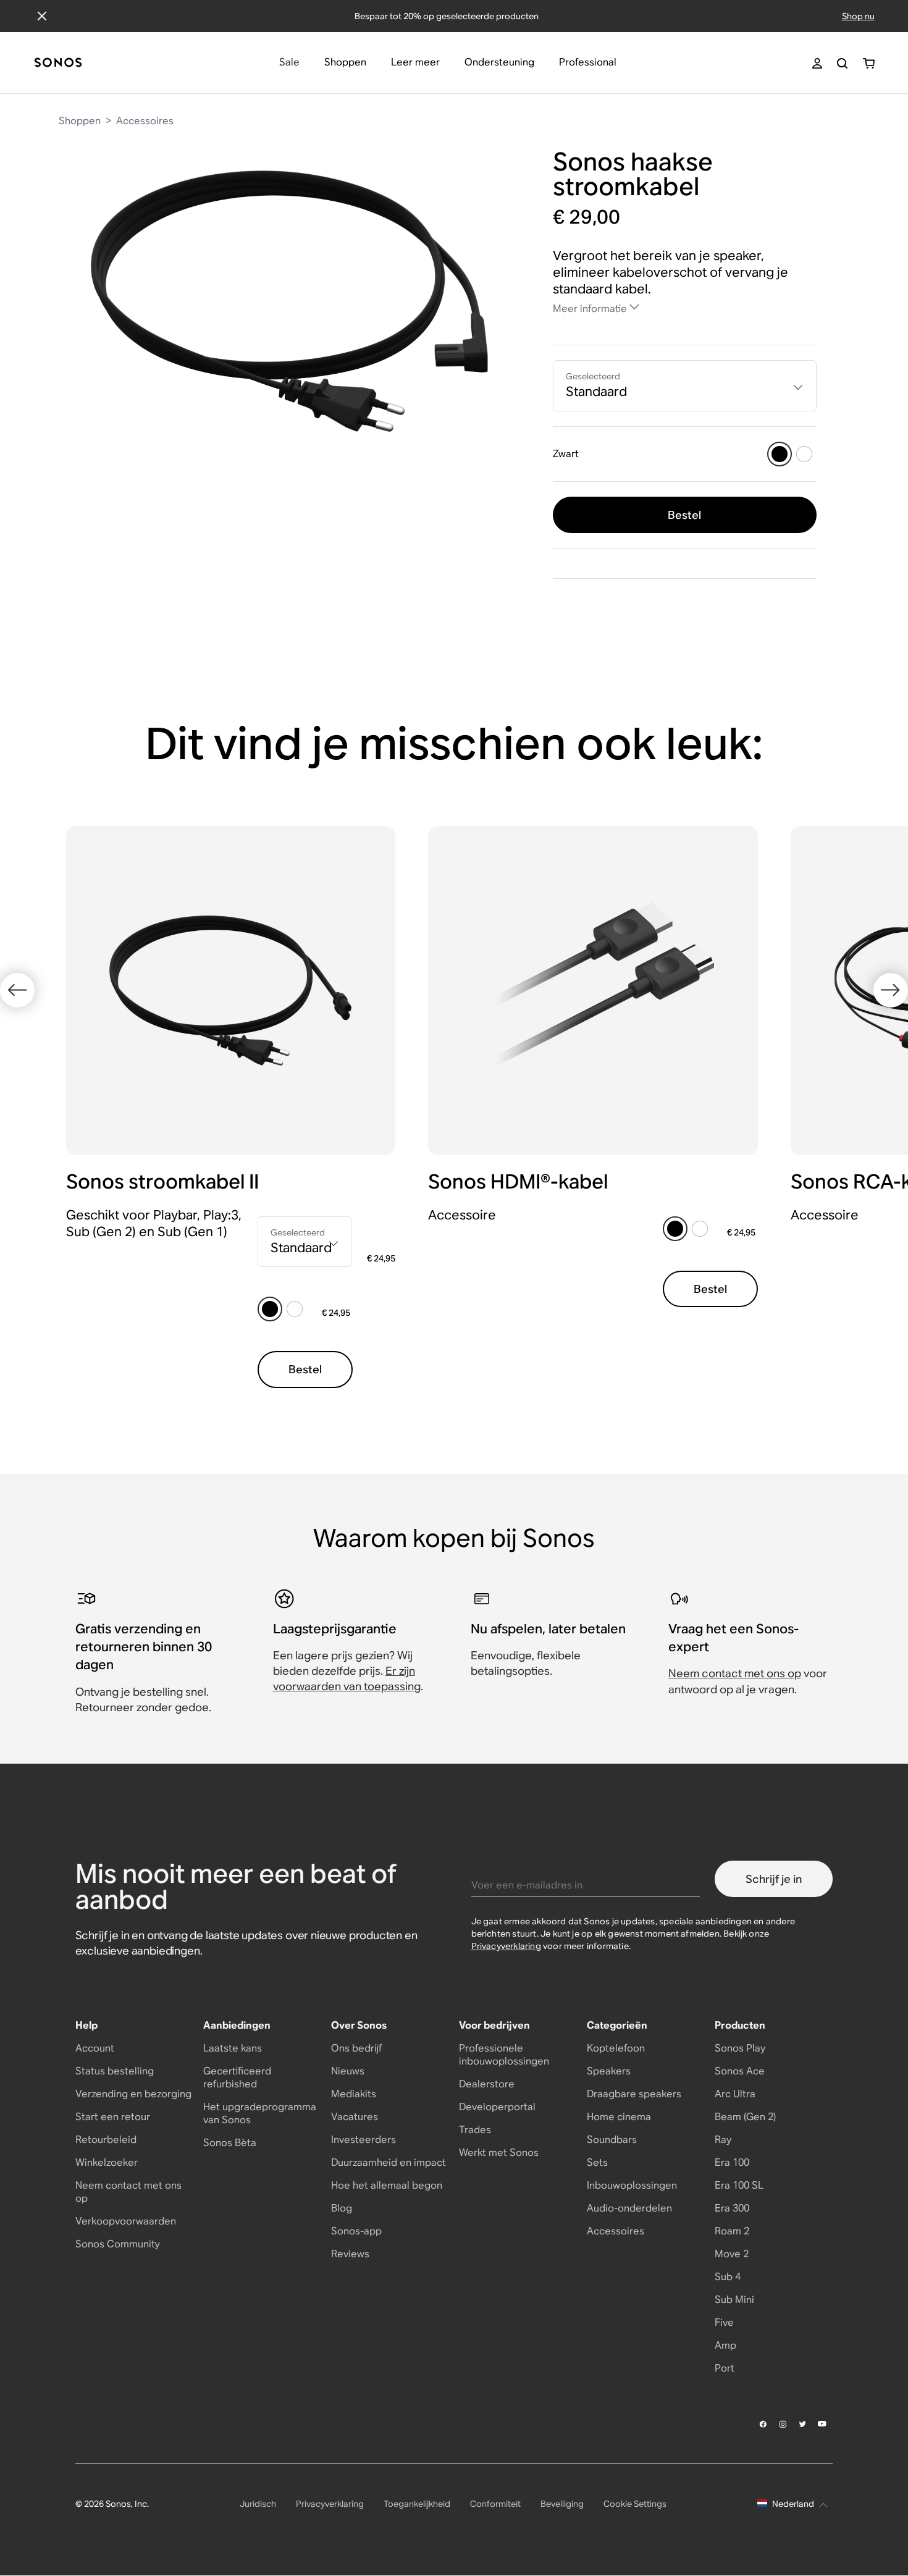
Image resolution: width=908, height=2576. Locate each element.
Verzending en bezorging (133, 2094)
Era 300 (732, 2208)
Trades (475, 2130)
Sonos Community (118, 2244)
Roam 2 (732, 2231)
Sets (597, 2162)
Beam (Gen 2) (745, 2117)
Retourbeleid (106, 2140)
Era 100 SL (739, 2185)
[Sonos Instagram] (783, 2424)
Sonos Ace (740, 2071)
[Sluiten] (42, 16)
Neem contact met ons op (735, 1673)
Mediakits (354, 2094)
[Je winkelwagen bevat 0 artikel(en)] (869, 63)
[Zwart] (780, 454)
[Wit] (804, 454)
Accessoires (145, 121)
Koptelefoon (616, 2048)
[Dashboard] (58, 63)
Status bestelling (115, 2071)
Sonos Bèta (230, 2143)
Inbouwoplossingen (632, 2185)
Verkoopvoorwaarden (126, 2221)
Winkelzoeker (107, 2162)
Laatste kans (233, 2048)
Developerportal (497, 2107)
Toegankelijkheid (417, 2504)
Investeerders (364, 2140)
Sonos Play (740, 2048)
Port (725, 2368)
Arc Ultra (735, 2094)
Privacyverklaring (506, 1946)
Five (724, 2322)
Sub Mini (734, 2300)
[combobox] (685, 386)
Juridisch (258, 2504)
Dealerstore (487, 2084)
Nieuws (348, 2071)
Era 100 (732, 2162)
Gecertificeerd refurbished (237, 2077)
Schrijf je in (774, 1879)
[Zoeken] (842, 63)
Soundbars (612, 2140)
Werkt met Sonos (499, 2153)
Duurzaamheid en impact (389, 2162)
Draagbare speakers (634, 2094)
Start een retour (113, 2117)
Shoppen (80, 121)
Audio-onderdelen (629, 2208)
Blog (342, 2208)
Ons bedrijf (356, 2048)
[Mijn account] (817, 63)
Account (95, 2048)
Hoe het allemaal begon (387, 2185)
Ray (723, 2140)
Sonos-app (356, 2231)
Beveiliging (562, 2504)
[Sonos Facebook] (763, 2424)
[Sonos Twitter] (803, 2424)
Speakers (609, 2071)
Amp (725, 2345)
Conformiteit (495, 2504)
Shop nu (858, 16)
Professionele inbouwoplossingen (504, 2055)
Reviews (350, 2254)
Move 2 (732, 2254)
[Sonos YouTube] (823, 2424)
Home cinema (619, 2117)
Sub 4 (728, 2277)
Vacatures (355, 2117)
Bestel (684, 515)
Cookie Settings (635, 2504)
